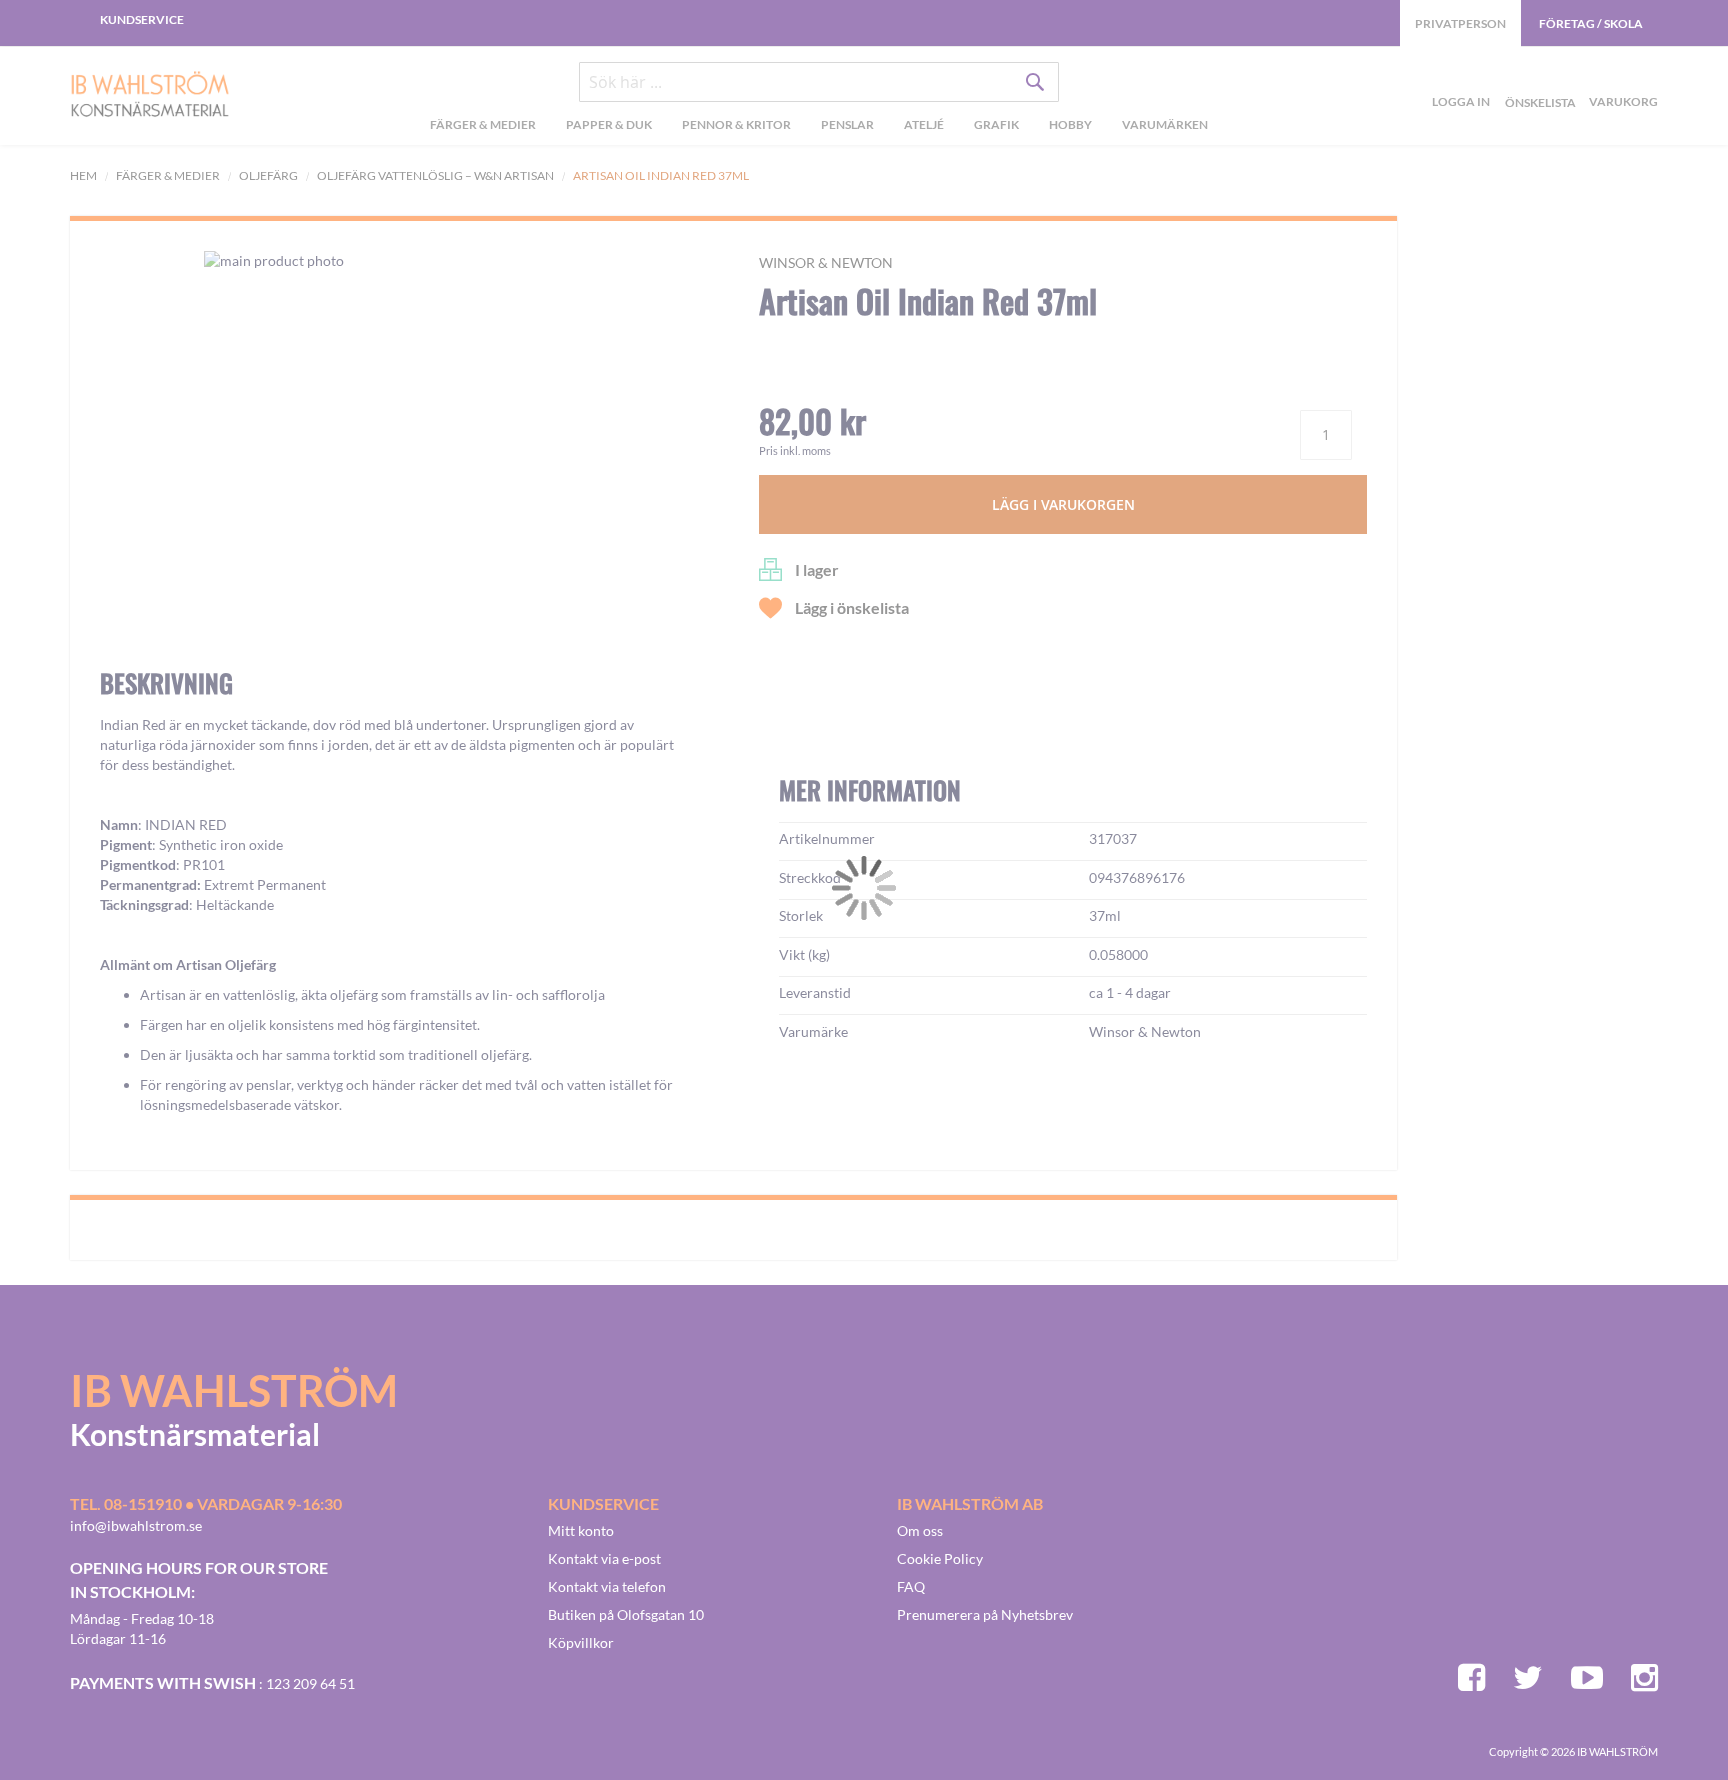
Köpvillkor (581, 1642)
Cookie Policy (940, 1558)
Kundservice (142, 19)
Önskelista (1538, 79)
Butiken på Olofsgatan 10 (626, 1614)
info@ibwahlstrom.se (136, 1525)
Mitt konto (581, 1530)
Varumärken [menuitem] (1165, 124)
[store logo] (150, 96)
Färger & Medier (168, 175)
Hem (83, 175)
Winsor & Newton (826, 262)
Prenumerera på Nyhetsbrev (985, 1614)
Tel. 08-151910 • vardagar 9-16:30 (206, 1503)
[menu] (818, 127)
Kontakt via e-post (604, 1558)
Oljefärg (268, 175)
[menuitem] (483, 127)
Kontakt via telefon (607, 1586)
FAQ (911, 1586)
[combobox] (819, 82)
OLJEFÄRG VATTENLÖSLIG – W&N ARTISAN (435, 175)
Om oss (920, 1530)
